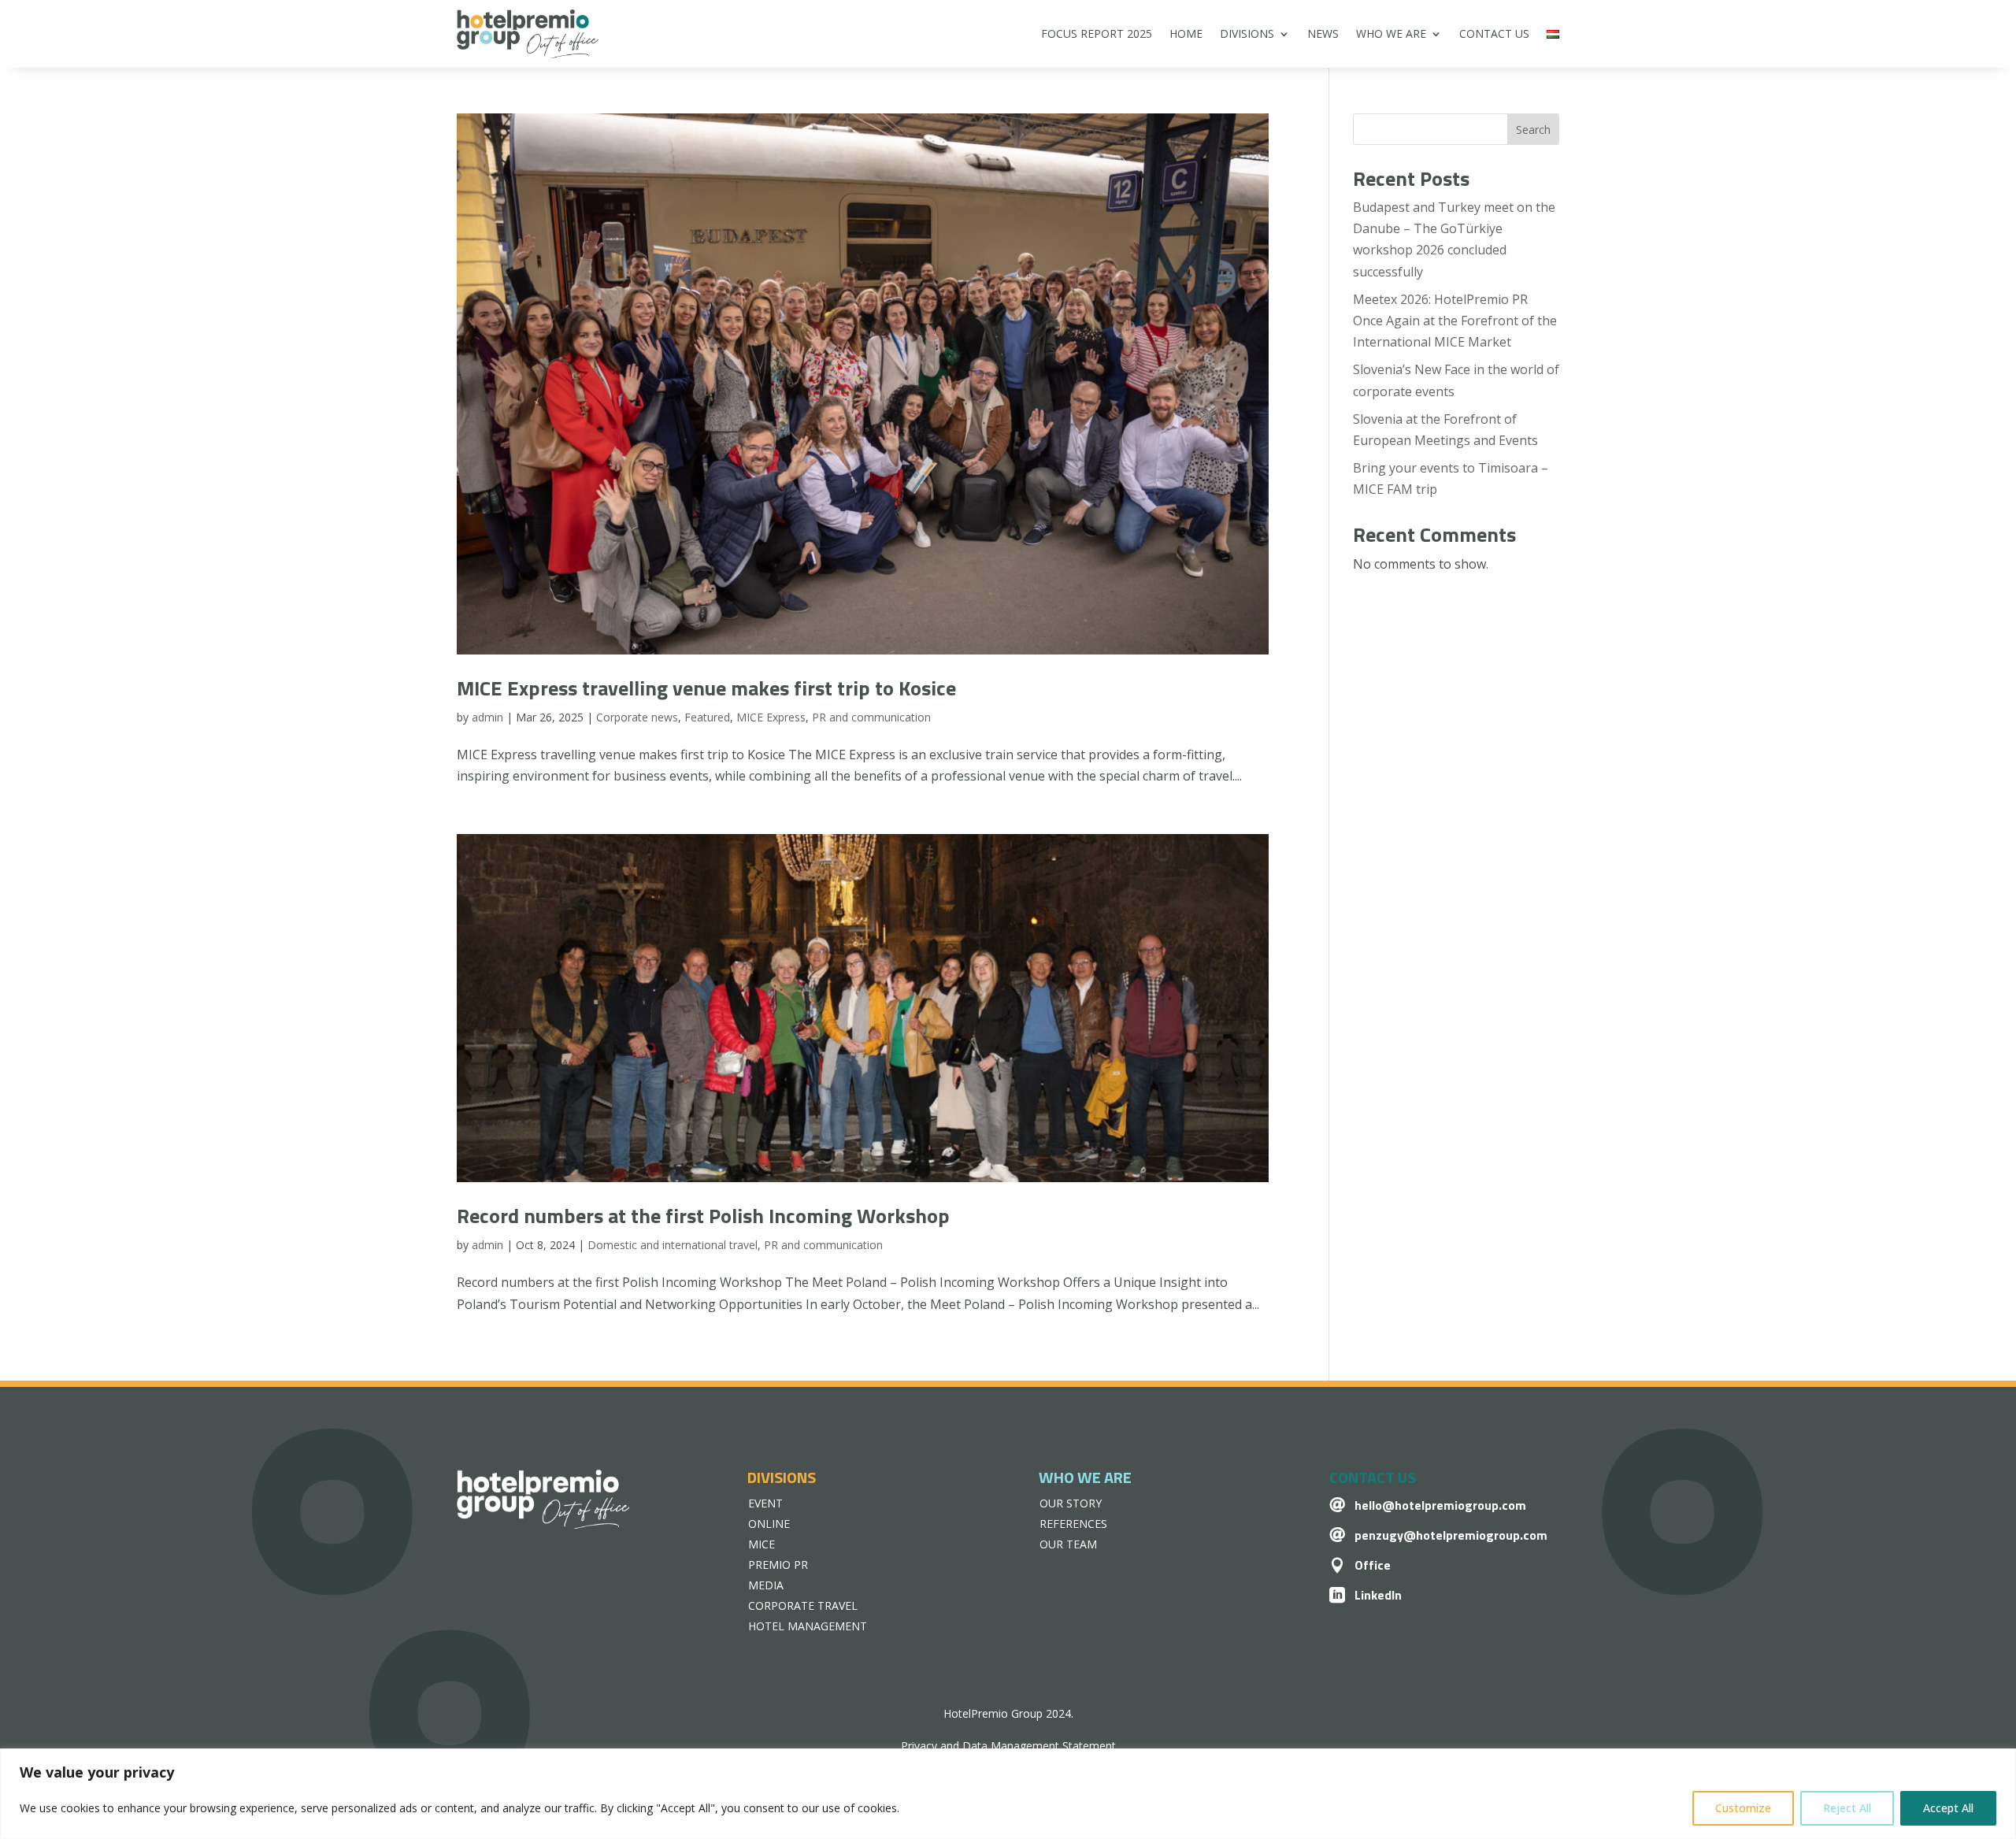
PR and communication (871, 717)
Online (769, 1524)
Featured (707, 717)
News (1323, 33)
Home (1186, 33)
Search (1533, 130)
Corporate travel (803, 1605)
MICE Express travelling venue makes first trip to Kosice (706, 688)
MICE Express (771, 717)
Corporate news (637, 717)
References (1073, 1524)
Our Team (1068, 1544)
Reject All (1847, 1808)
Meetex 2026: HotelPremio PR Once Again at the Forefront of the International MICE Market (1455, 321)
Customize (1743, 1808)
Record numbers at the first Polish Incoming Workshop (703, 1216)
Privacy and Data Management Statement (1008, 1746)
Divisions (1247, 33)
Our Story (1071, 1503)
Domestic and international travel (673, 1245)
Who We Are (1391, 33)
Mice (762, 1544)
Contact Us (1494, 33)
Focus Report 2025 (1097, 33)
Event (765, 1503)
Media (766, 1585)
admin (487, 717)
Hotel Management (808, 1626)
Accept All (1948, 1808)
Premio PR (778, 1565)
